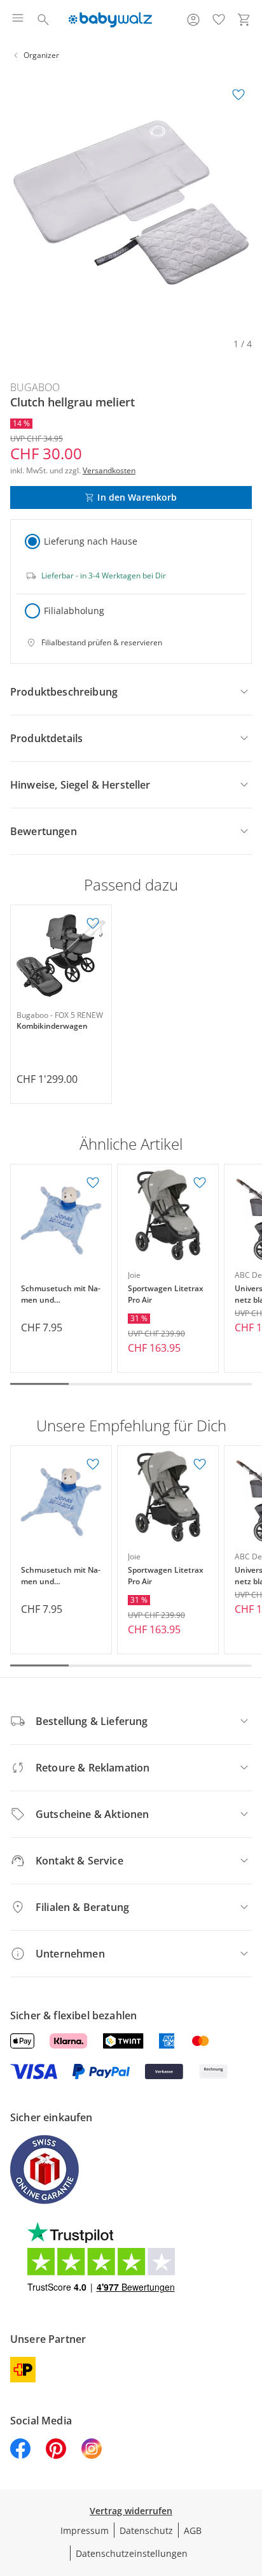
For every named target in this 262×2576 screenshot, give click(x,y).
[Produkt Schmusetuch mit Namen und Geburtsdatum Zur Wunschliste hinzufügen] (93, 1183)
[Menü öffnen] (18, 20)
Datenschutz (146, 2530)
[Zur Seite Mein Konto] (193, 20)
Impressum (85, 2530)
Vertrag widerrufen (131, 2511)
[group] (131, 203)
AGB (193, 2530)
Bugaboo (35, 387)
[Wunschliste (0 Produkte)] (219, 20)
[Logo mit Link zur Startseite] (110, 20)
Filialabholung (74, 611)
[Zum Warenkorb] (244, 20)
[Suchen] (43, 20)
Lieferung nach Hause (91, 541)
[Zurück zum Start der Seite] (249, 2487)
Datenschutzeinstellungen (132, 2553)
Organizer (41, 55)
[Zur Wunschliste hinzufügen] (238, 95)
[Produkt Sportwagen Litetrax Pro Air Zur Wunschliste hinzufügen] (200, 1183)
